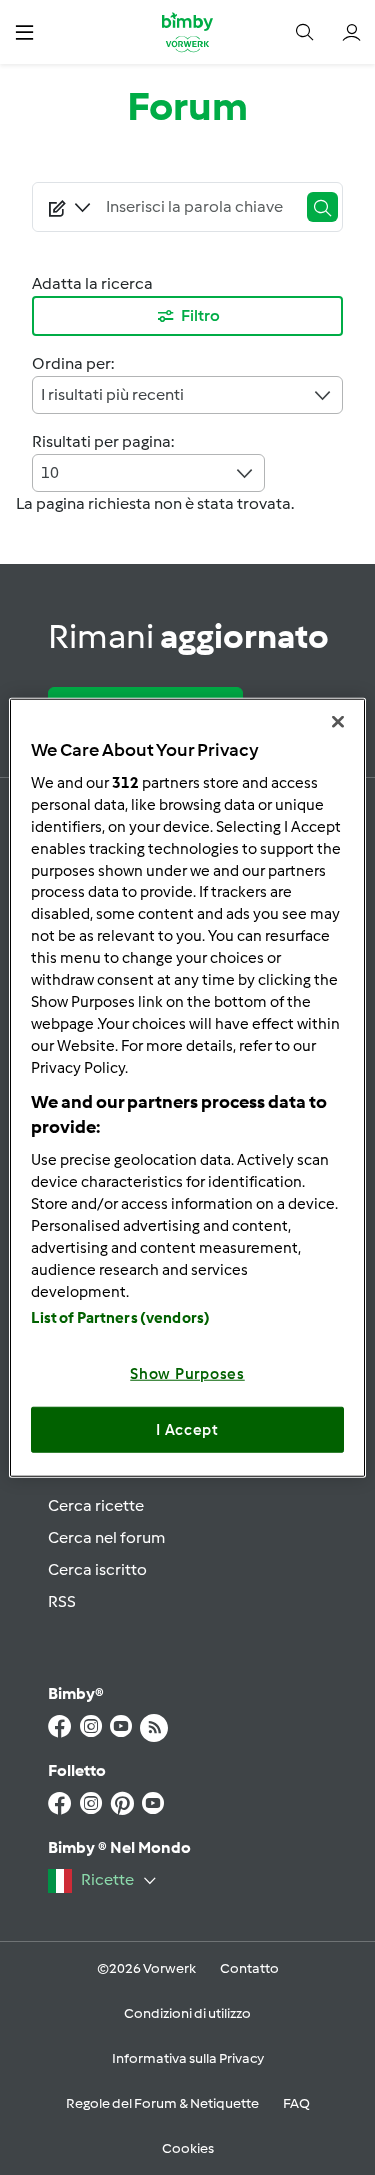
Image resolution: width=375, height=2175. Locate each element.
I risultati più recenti (112, 394)
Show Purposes (187, 1374)
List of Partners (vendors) (120, 1318)
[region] (187, 1087)
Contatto (249, 1968)
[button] (24, 31)
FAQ (296, 2103)
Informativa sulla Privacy (188, 2058)
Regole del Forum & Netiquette (162, 2103)
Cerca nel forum (106, 1537)
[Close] (338, 721)
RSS (62, 1601)
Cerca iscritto (97, 1569)
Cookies (188, 2148)
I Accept (187, 1429)
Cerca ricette (96, 1505)
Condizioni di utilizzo (187, 2013)
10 (50, 472)
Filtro (200, 315)
